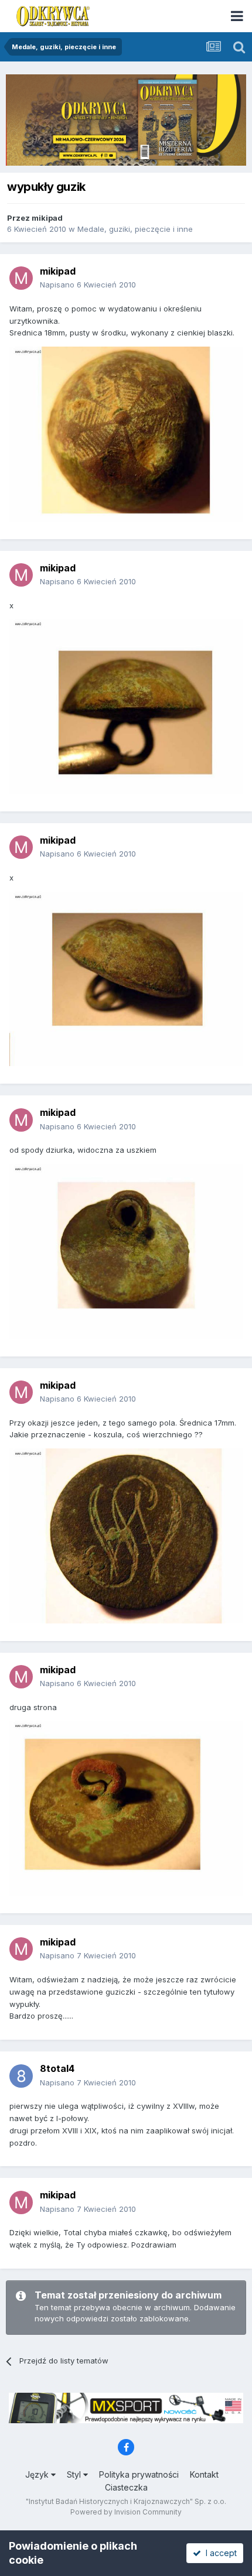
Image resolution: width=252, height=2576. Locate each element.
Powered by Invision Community (126, 2512)
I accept (219, 2553)
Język (38, 2474)
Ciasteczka (126, 2487)
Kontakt (204, 2474)
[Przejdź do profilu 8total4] (21, 2076)
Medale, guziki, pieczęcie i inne (135, 229)
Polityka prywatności (139, 2474)
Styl (75, 2474)
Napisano (88, 285)
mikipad (47, 218)
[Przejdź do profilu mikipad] (21, 278)
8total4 (57, 2068)
